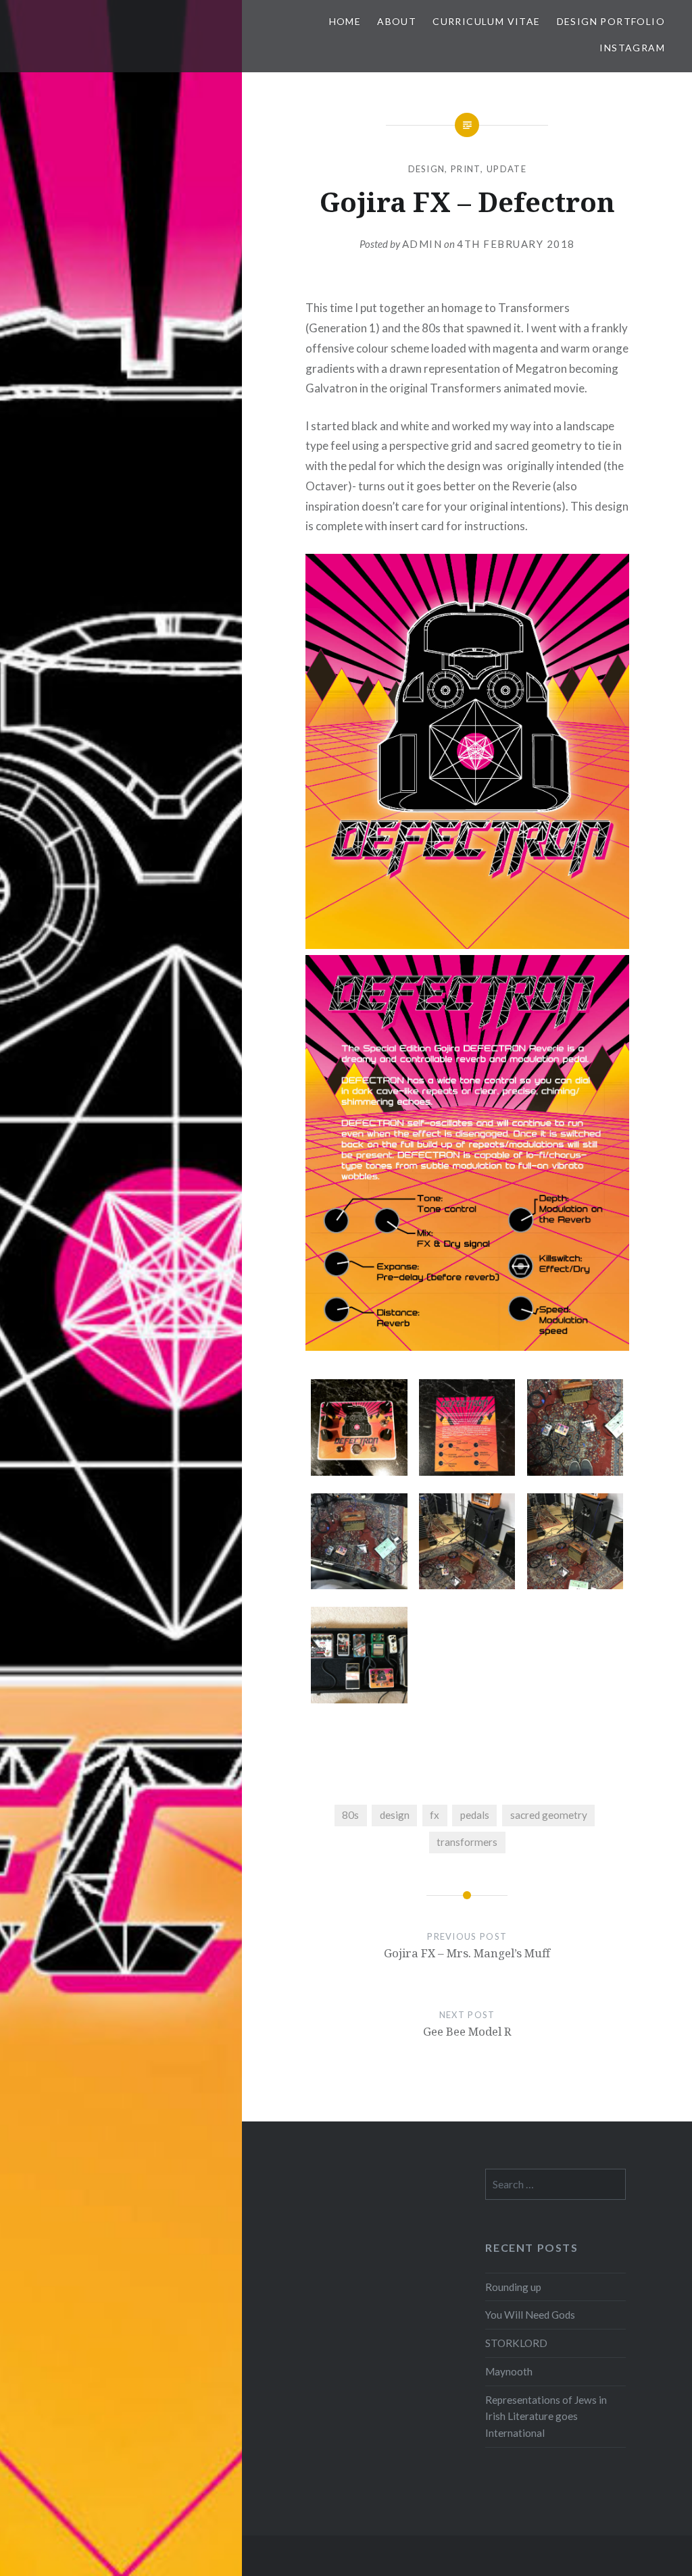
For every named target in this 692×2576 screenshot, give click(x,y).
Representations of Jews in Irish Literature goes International (546, 2417)
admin (422, 244)
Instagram (632, 48)
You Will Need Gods (530, 2315)
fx (435, 1815)
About (397, 21)
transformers (467, 1842)
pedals (475, 1815)
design (427, 169)
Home (345, 21)
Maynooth (509, 2371)
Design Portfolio (611, 21)
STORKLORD (516, 2343)
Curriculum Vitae (486, 21)
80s (350, 1815)
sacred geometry (549, 1815)
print (466, 169)
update (506, 169)
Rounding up (513, 2287)
